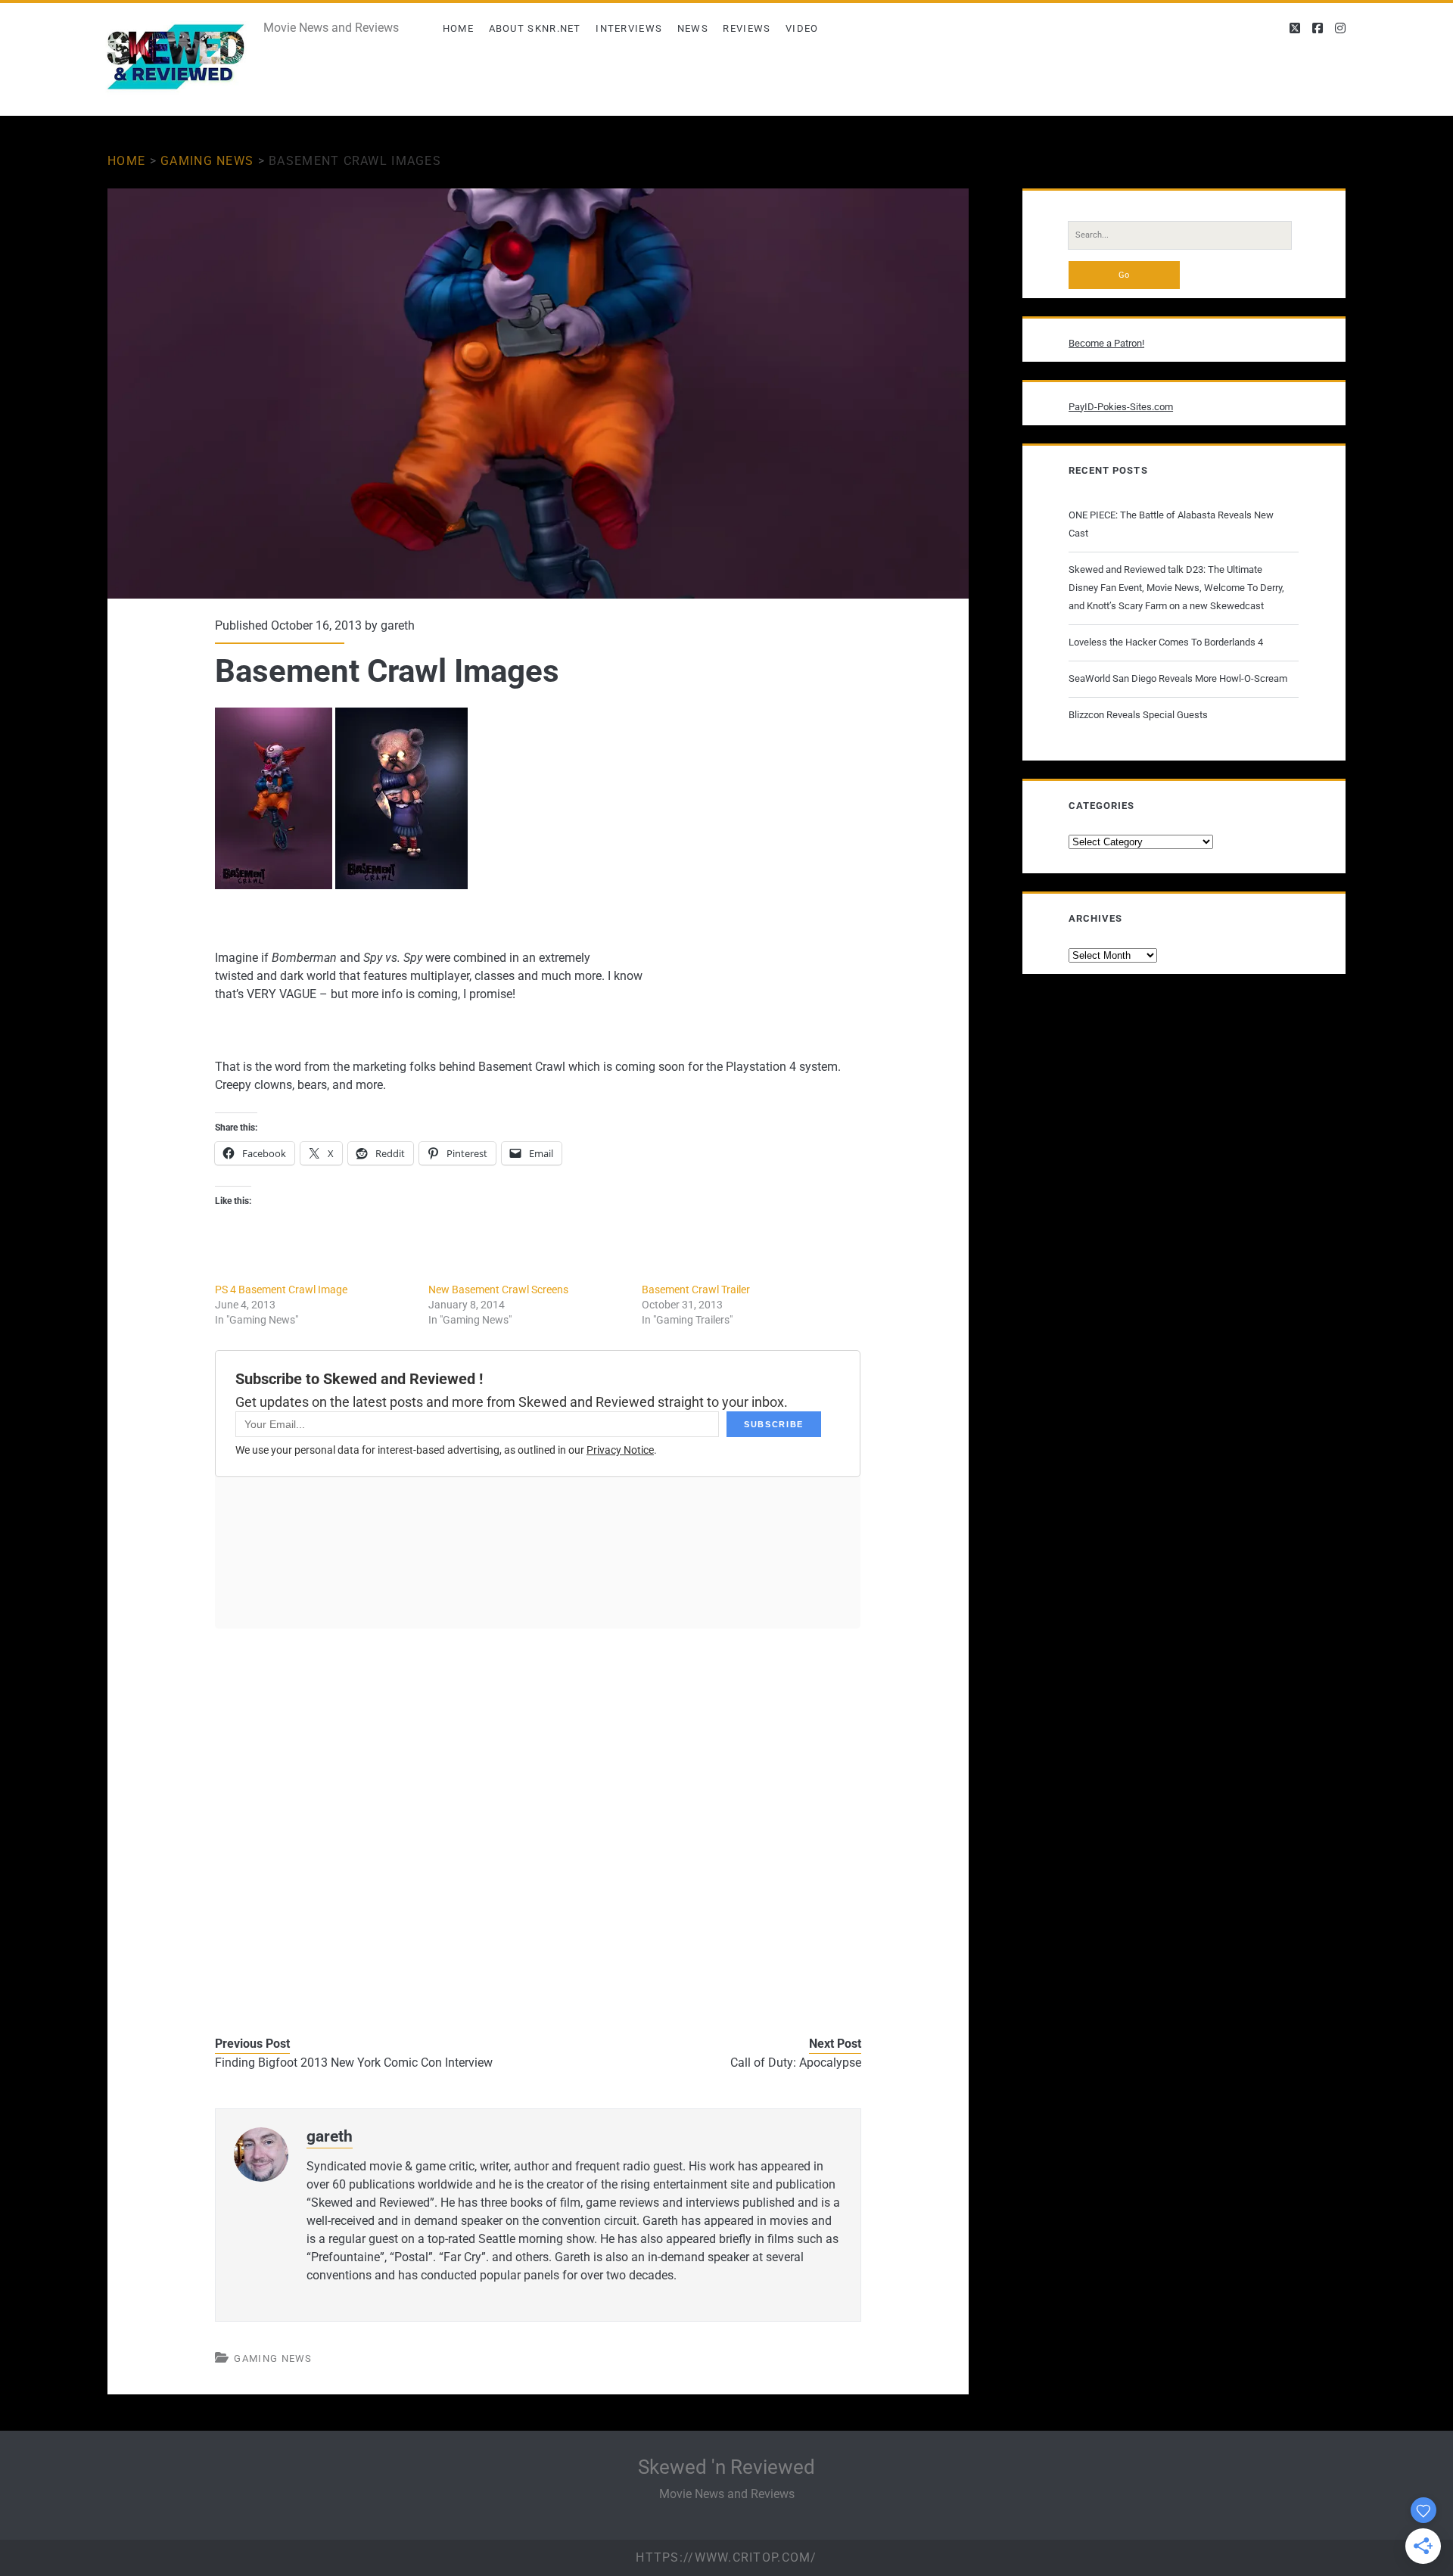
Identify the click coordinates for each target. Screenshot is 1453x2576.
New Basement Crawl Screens (498, 1290)
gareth (398, 625)
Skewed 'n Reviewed (726, 2467)
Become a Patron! (1106, 343)
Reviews (747, 28)
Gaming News (207, 161)
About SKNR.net (535, 28)
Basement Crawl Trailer (696, 1290)
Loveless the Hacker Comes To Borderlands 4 (1166, 642)
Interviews (629, 28)
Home (458, 28)
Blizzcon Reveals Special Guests (1138, 715)
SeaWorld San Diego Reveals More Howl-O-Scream (1178, 678)
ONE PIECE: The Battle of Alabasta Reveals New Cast (1171, 524)
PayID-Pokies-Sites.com (1121, 407)
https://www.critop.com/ (726, 2557)
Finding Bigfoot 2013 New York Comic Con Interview (354, 2063)
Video (802, 28)
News (693, 28)
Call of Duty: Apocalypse (796, 2063)
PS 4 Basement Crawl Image (281, 1290)
